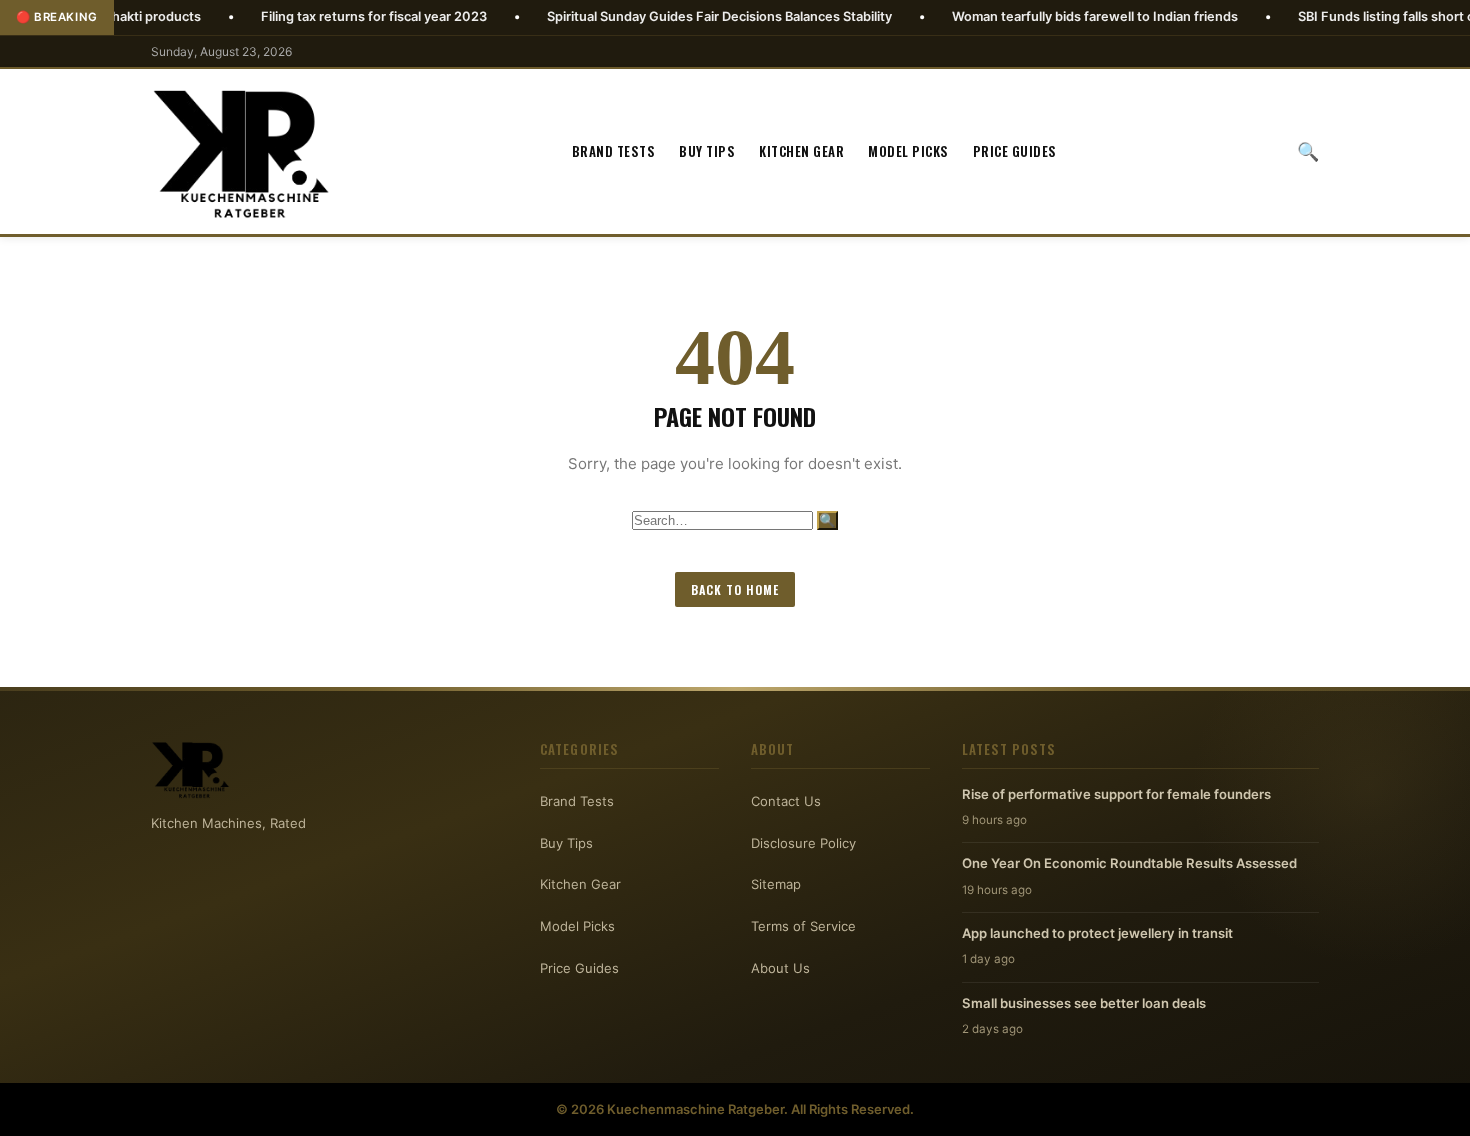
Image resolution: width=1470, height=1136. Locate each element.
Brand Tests (614, 151)
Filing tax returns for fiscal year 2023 (329, 16)
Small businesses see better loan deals (1084, 1003)
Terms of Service (803, 926)
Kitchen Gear (801, 151)
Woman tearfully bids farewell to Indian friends (1050, 16)
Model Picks (908, 151)
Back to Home (735, 589)
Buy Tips (707, 151)
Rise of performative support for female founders (1116, 794)
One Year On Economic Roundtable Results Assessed (1129, 863)
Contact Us (786, 801)
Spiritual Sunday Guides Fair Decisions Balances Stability (674, 16)
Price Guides (1015, 151)
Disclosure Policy (803, 843)
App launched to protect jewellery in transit (1097, 933)
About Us (780, 968)
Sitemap (776, 884)
